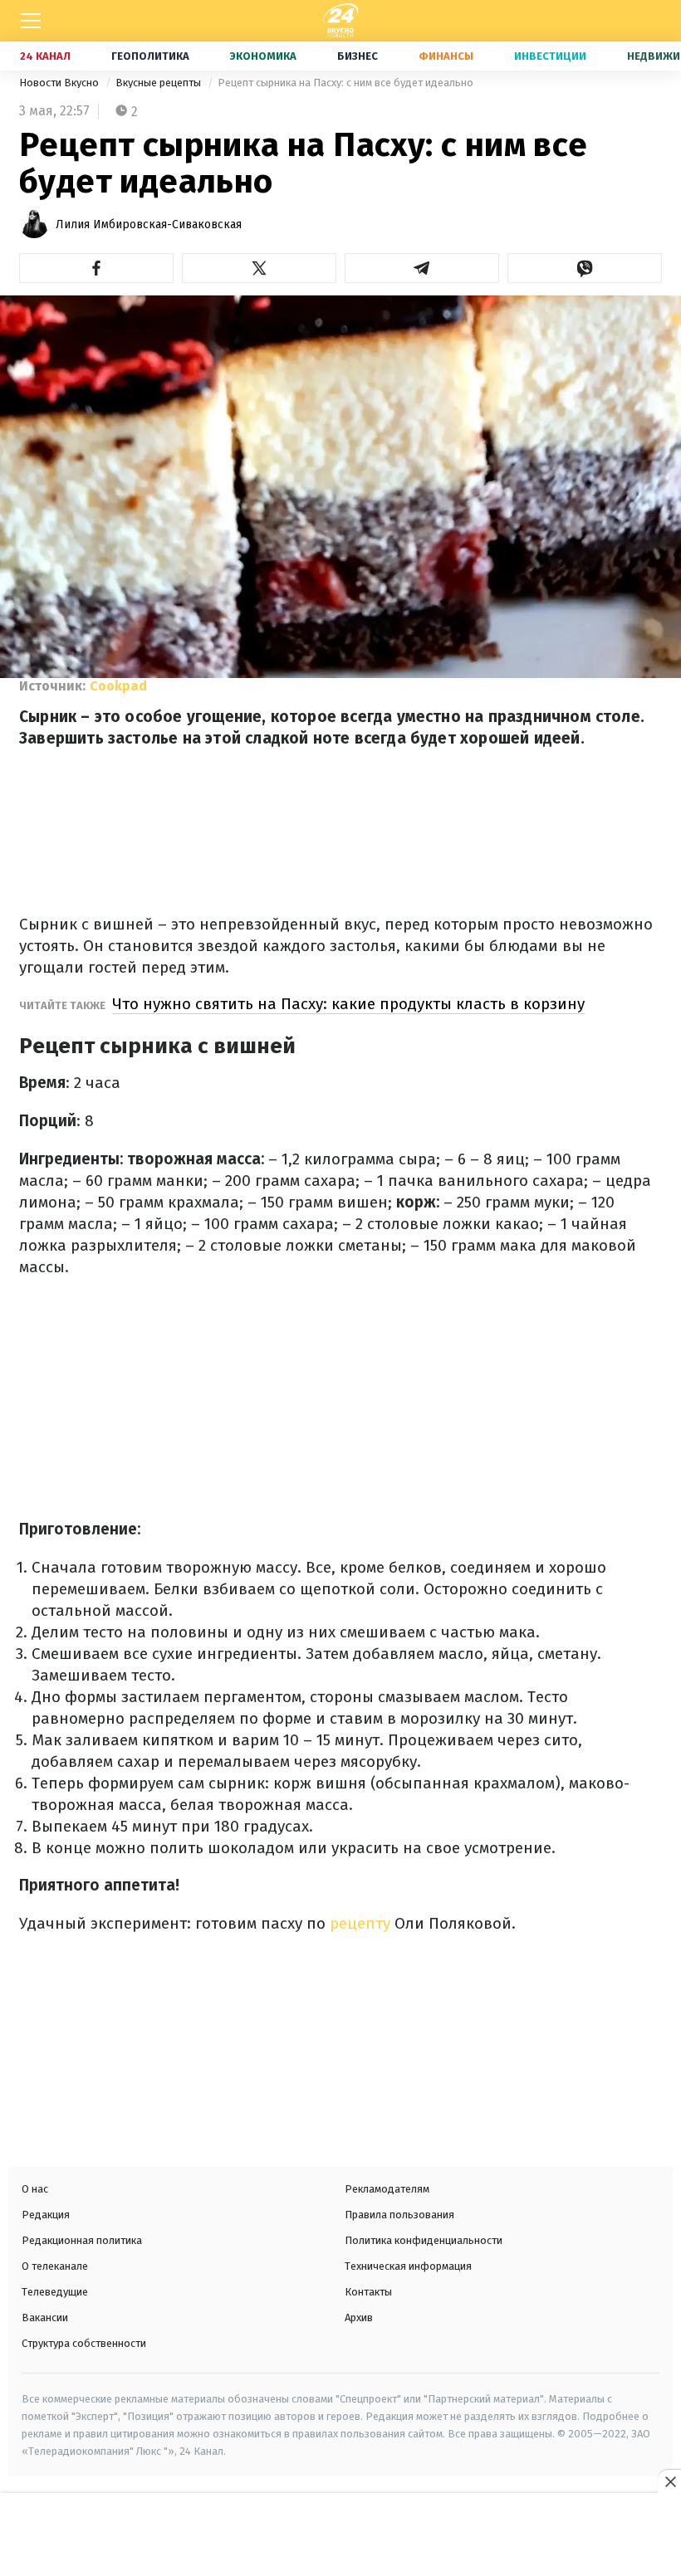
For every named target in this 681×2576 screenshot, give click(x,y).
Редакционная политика (82, 2240)
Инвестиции (550, 56)
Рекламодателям (387, 2189)
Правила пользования (399, 2215)
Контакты (368, 2292)
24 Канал (45, 56)
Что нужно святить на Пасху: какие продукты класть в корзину (348, 1004)
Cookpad (118, 686)
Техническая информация (408, 2266)
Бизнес (358, 56)
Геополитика (150, 56)
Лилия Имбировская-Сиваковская (149, 224)
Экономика (263, 56)
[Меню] (31, 21)
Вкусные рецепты (159, 83)
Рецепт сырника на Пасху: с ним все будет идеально (345, 83)
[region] (340, 2536)
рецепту (360, 1923)
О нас (35, 2189)
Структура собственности (84, 2343)
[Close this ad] (669, 2481)
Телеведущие (55, 2292)
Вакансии (45, 2317)
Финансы (446, 56)
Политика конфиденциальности (424, 2240)
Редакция (46, 2215)
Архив (359, 2317)
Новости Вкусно (60, 83)
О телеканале (55, 2266)
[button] (96, 268)
